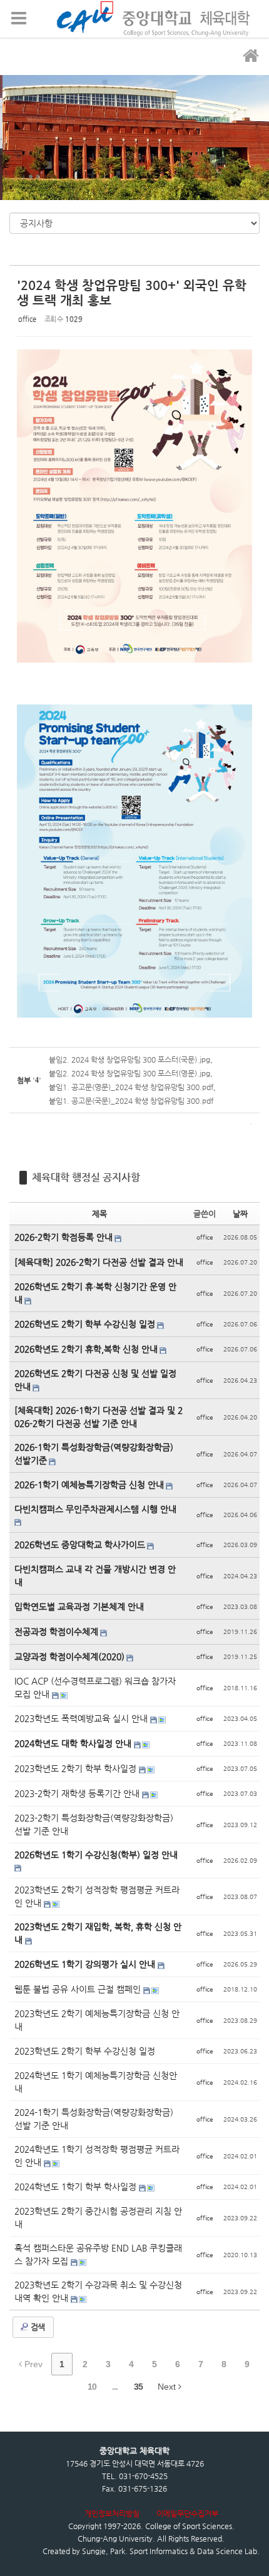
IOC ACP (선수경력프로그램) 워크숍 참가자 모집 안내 (95, 1687)
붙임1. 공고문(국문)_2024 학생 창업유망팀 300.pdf (131, 1101)
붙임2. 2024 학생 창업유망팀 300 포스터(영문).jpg (129, 1073)
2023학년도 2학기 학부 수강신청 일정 (85, 2051)
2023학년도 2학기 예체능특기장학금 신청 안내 (97, 2020)
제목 (99, 1214)
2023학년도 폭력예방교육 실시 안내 (82, 1718)
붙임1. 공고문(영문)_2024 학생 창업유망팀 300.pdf (131, 1087)
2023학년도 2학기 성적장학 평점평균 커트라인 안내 (97, 1896)
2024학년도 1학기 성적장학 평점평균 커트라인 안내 (97, 2156)
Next (168, 2387)
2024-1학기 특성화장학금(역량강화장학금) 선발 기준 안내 (94, 2119)
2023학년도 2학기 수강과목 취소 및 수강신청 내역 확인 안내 (98, 2291)
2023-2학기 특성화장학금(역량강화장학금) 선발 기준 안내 (94, 1824)
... (115, 2387)
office (27, 319)
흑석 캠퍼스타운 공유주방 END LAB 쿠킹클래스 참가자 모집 (98, 2254)
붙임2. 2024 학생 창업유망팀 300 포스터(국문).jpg (129, 1060)
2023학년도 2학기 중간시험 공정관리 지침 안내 (98, 2218)
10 (92, 2387)
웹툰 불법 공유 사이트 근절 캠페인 (79, 1989)
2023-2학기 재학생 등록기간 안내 (78, 1793)
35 (138, 2387)
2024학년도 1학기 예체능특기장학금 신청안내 (96, 2082)
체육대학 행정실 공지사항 (86, 1177)
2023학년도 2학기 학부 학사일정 (77, 1768)
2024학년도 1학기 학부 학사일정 (77, 2187)
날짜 (240, 1214)
